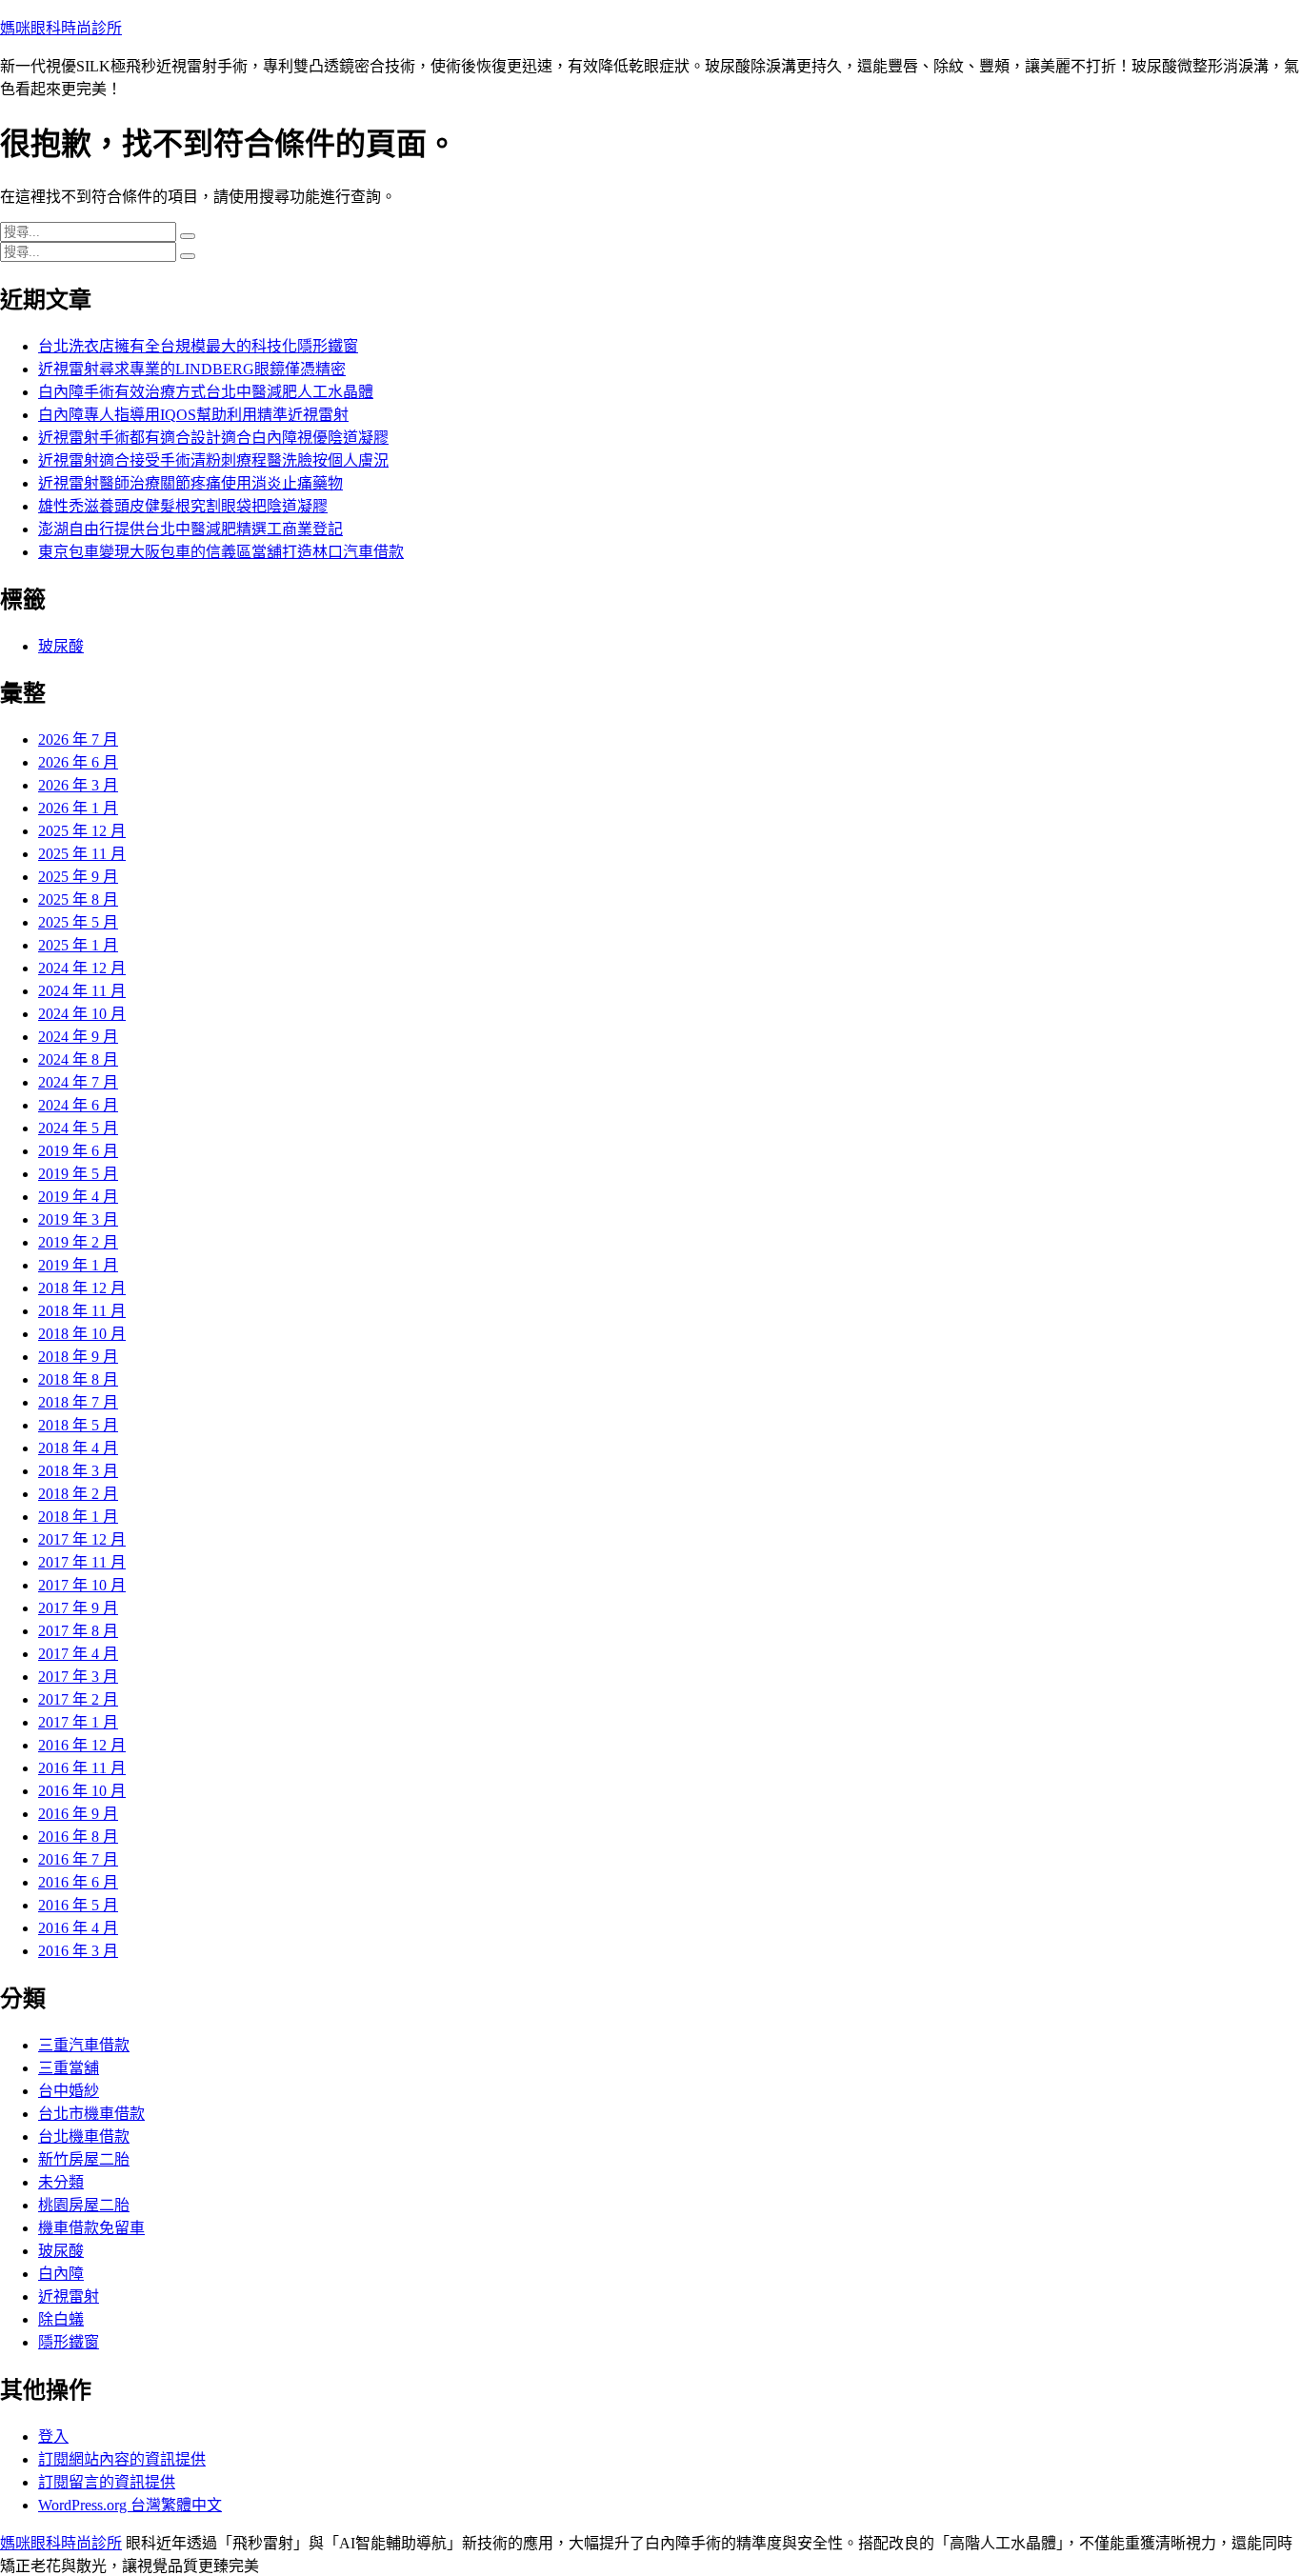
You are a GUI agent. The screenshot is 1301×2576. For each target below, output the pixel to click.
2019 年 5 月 (78, 1174)
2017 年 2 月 (78, 1699)
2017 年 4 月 (78, 1654)
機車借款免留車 (91, 2228)
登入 (53, 2436)
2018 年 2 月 (78, 1494)
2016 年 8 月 (78, 1837)
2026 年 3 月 (78, 785)
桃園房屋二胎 (84, 2205)
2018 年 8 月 (78, 1379)
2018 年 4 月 (78, 1448)
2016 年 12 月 (82, 1745)
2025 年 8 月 (78, 899)
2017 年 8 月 (78, 1631)
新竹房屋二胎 (84, 2159)
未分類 (61, 2182)
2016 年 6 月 (78, 1882)
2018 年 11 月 (82, 1311)
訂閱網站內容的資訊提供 (122, 2459)
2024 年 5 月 (78, 1128)
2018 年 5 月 (78, 1425)
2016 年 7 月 (78, 1859)
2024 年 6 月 (78, 1105)
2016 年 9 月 (78, 1814)
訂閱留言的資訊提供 (107, 2482)
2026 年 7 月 (78, 739)
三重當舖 (69, 2068)
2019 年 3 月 (78, 1219)
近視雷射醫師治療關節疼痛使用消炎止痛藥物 (190, 483)
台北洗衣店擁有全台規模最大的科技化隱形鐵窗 (198, 346)
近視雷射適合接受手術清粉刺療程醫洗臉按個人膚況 (213, 460)
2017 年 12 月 (82, 1539)
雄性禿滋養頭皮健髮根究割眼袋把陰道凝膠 (183, 506)
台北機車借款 (84, 2137)
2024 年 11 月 (82, 991)
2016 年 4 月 (78, 1928)
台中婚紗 (69, 2091)
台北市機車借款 (91, 2114)
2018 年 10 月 (82, 1334)
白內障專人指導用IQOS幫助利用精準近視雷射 (193, 415)
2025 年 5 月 (78, 922)
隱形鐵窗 (69, 2342)
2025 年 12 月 (82, 831)
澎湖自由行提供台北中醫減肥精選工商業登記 (190, 529)
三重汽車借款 (84, 2045)
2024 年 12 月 (82, 968)
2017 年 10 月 (82, 1585)
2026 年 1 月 (78, 808)
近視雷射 (69, 2296)
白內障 (61, 2274)
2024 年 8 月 (78, 1059)
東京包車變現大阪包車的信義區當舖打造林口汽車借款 (221, 552)
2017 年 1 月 (78, 1722)
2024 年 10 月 (82, 1014)
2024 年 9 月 (78, 1037)
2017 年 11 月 (82, 1562)
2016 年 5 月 (78, 1905)
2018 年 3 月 (78, 1471)
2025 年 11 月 (82, 854)
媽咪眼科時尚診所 (61, 28)
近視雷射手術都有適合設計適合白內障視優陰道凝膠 (213, 438)
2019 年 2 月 (78, 1242)
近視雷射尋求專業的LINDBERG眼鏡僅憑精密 (192, 369)
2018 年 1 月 (78, 1517)
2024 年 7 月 (78, 1082)
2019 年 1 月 (78, 1265)
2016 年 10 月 (82, 1791)
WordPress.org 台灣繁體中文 (130, 2505)
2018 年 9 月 (78, 1357)
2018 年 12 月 (82, 1288)
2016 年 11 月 (82, 1768)
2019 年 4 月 (78, 1197)
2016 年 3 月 (78, 1951)
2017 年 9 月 (78, 1608)
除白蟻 (61, 2319)
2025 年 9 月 (78, 877)
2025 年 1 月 (78, 945)
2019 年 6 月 (78, 1151)
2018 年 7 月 (78, 1402)
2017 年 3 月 (78, 1677)
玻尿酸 (61, 646)
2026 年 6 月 (78, 762)
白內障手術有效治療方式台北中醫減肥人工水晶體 (206, 392)
